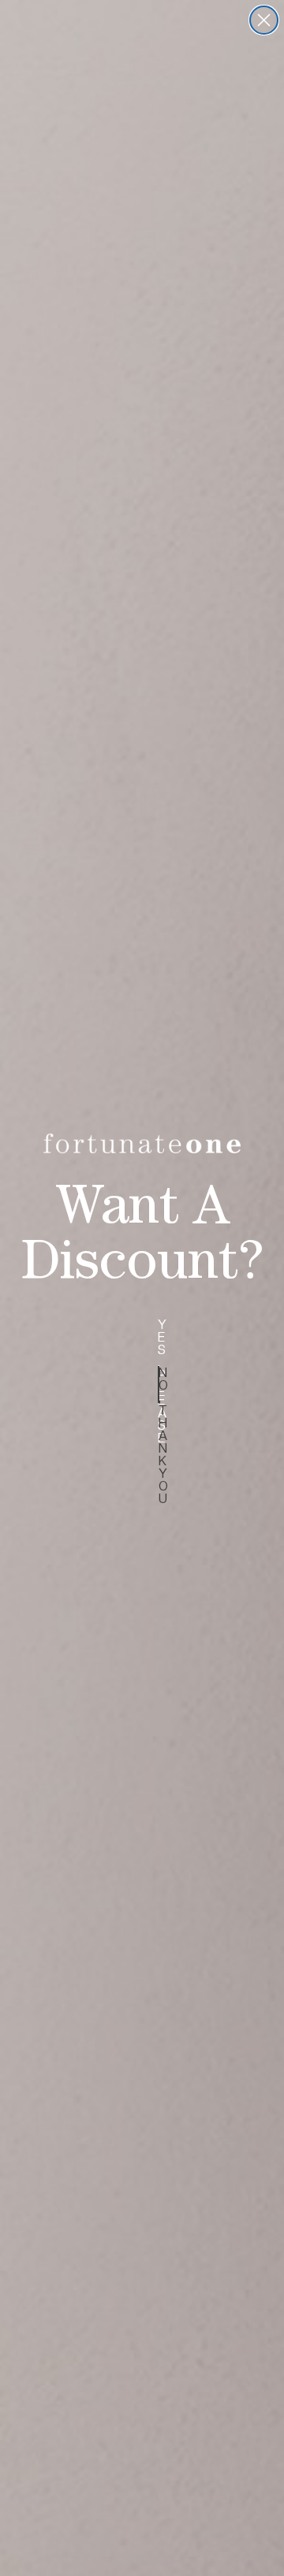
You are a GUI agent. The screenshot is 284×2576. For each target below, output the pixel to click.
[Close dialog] (264, 20)
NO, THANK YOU (159, 1385)
